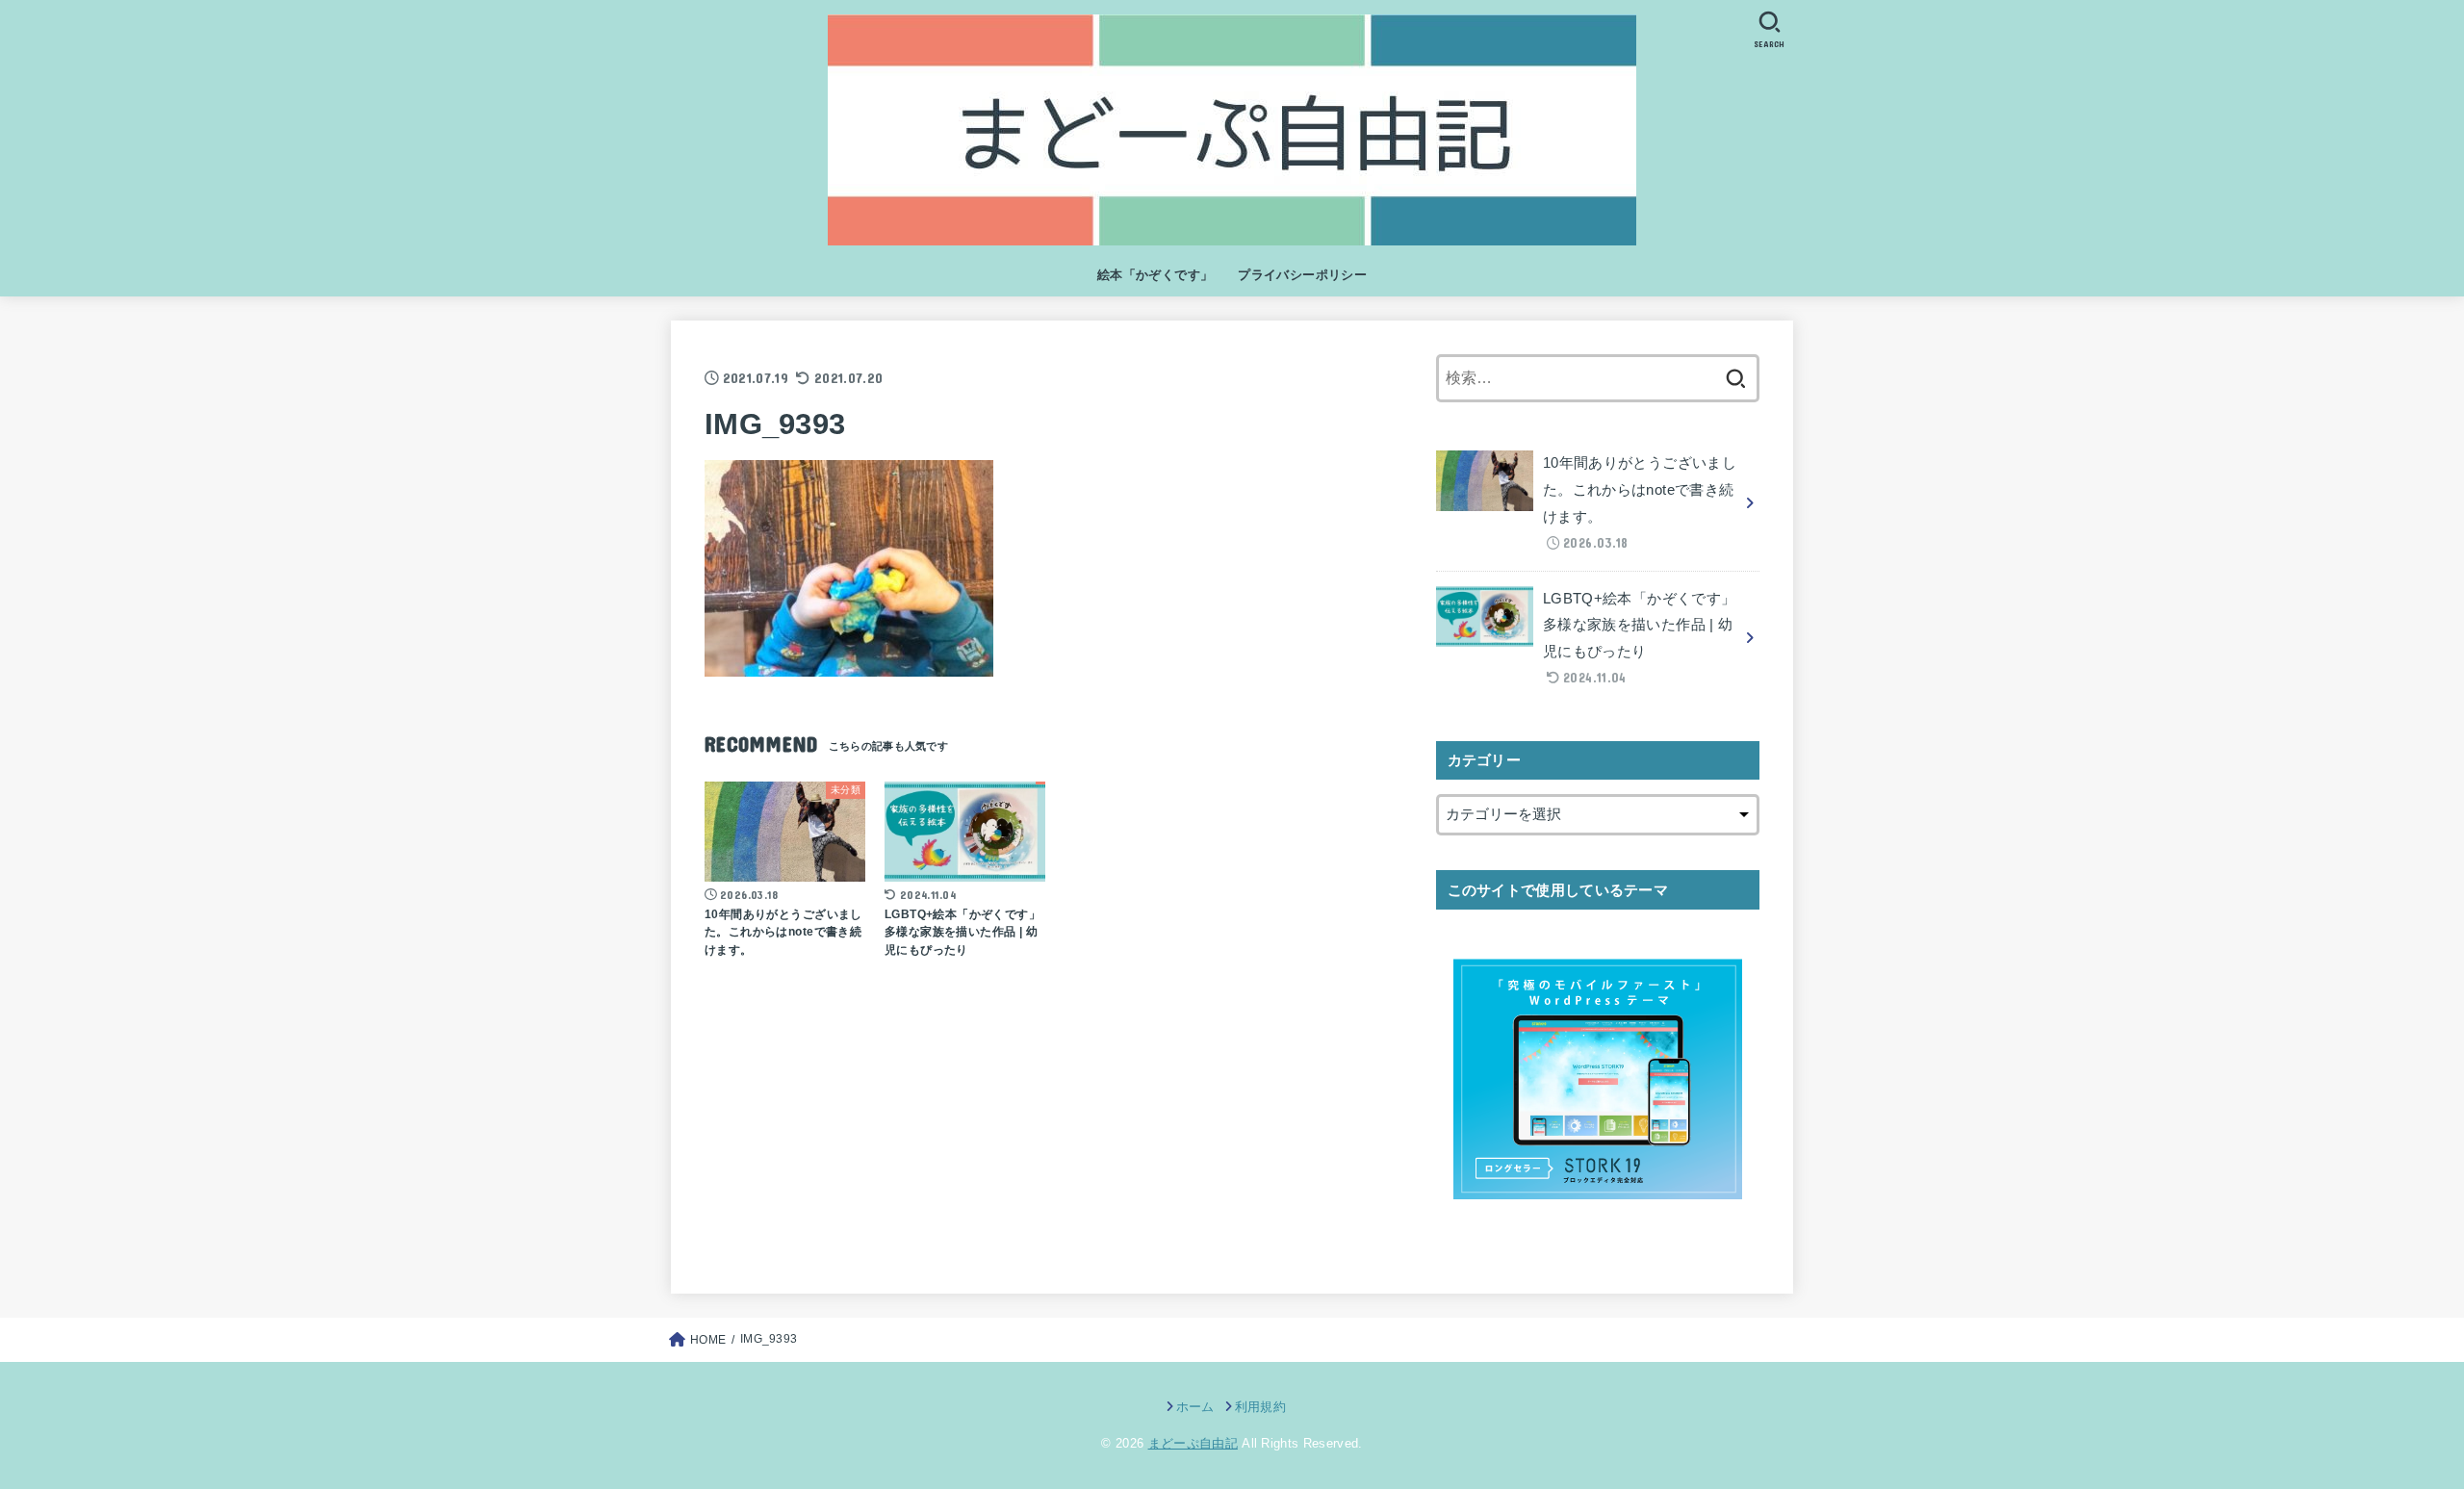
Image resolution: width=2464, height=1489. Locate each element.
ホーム (1195, 1407)
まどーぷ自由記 (1193, 1443)
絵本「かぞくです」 (1155, 275)
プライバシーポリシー (1302, 275)
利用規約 (1260, 1407)
